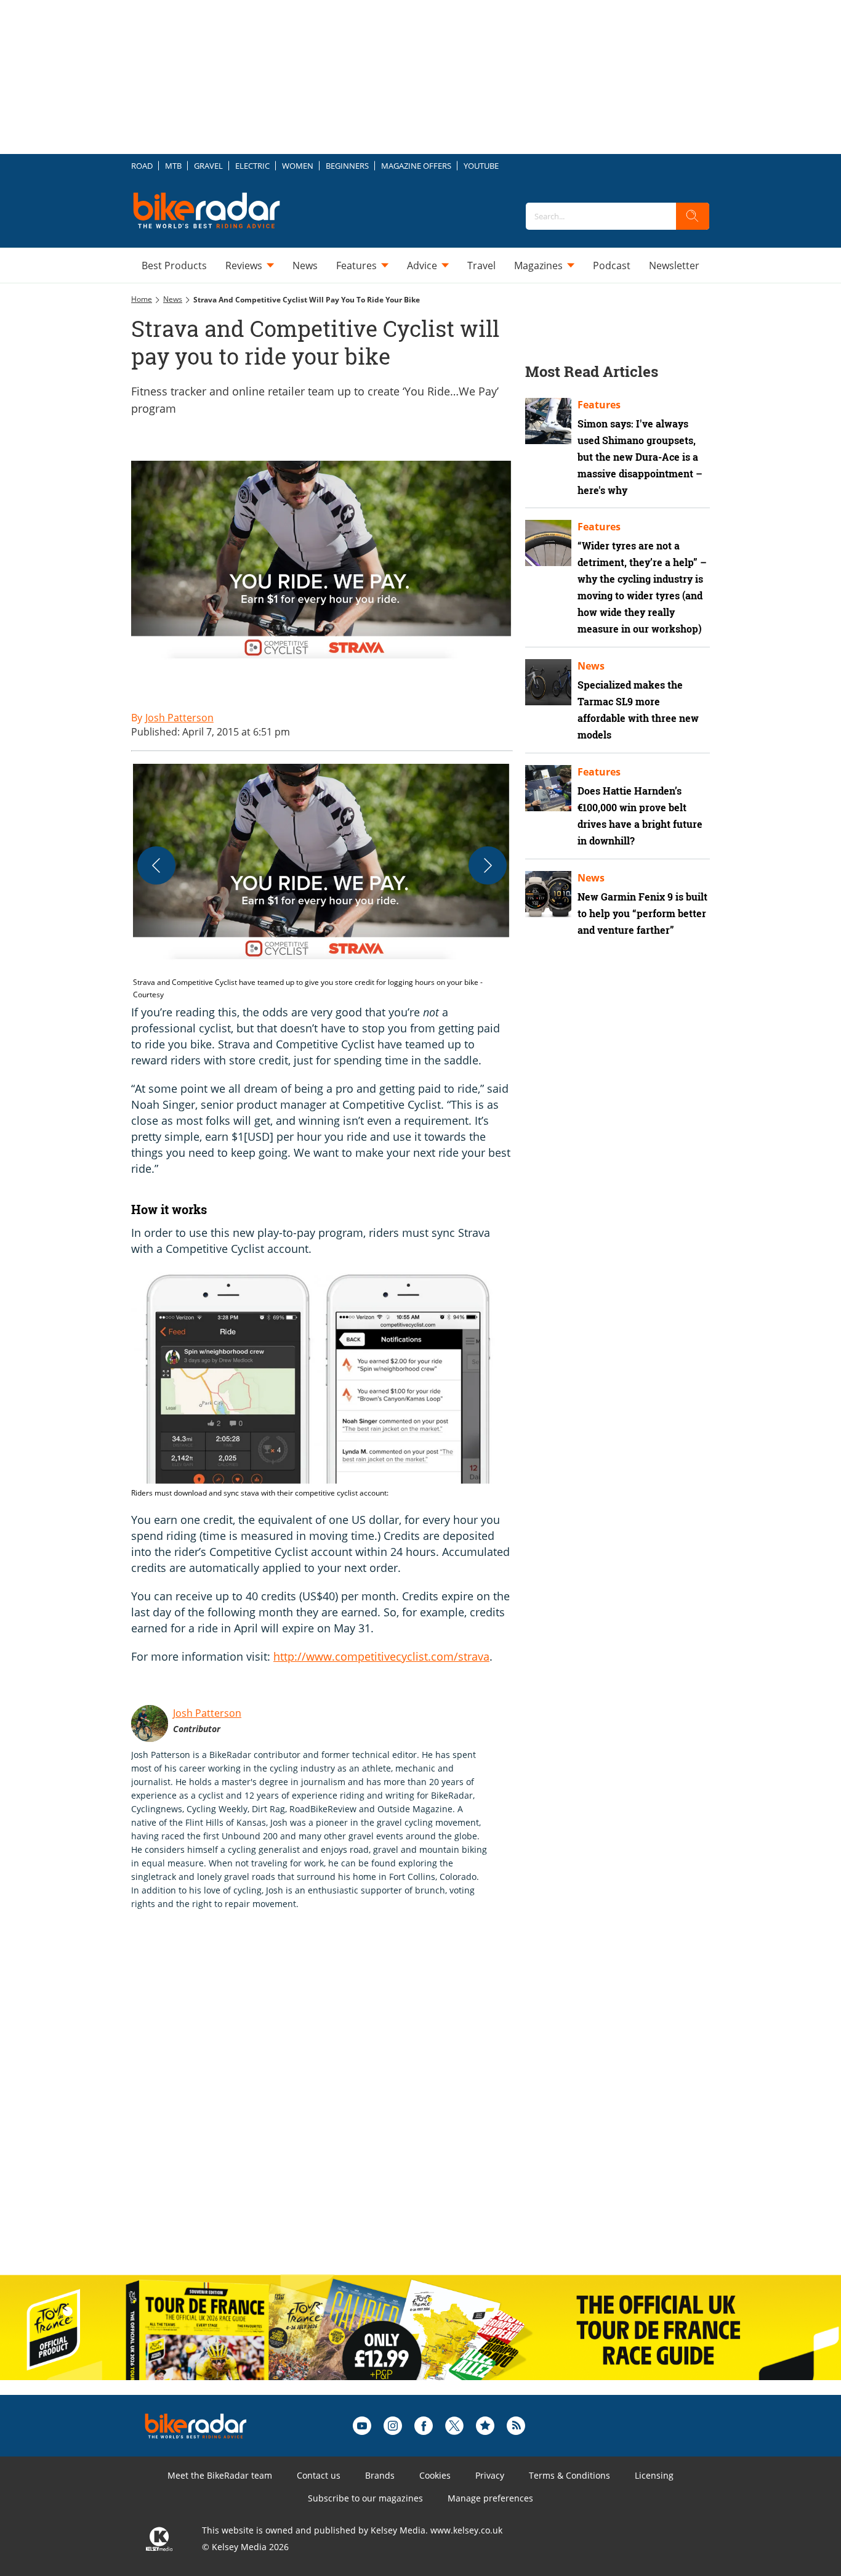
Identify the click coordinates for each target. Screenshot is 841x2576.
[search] (693, 216)
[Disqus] (334, 2105)
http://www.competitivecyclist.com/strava (381, 1656)
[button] (322, 882)
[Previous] (156, 865)
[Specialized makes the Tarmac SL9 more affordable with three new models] (548, 682)
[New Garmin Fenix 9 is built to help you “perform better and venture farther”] (548, 894)
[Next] (488, 865)
